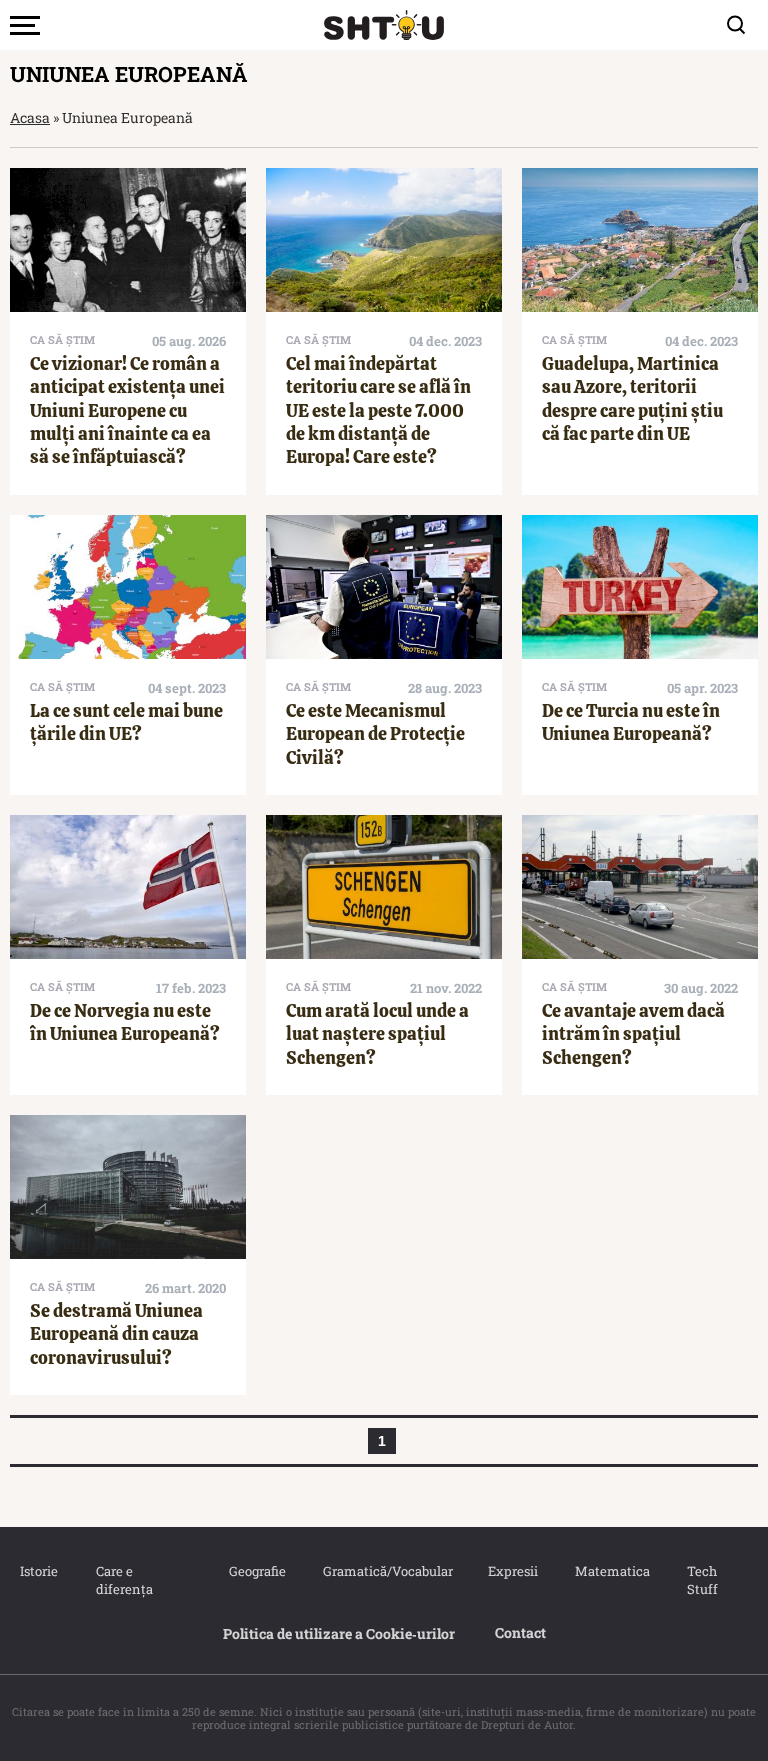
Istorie (38, 1571)
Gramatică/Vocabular (385, 1571)
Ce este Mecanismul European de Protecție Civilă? (375, 734)
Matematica (611, 1571)
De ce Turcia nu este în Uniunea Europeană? (631, 722)
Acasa (30, 117)
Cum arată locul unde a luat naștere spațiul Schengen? (377, 1034)
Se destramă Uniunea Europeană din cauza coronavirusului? (116, 1334)
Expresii (512, 1571)
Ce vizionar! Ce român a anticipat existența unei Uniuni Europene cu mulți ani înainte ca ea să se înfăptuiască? (127, 410)
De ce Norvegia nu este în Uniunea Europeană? (125, 1022)
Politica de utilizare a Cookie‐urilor (339, 1633)
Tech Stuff (702, 1580)
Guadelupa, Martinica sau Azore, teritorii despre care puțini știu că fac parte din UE (632, 398)
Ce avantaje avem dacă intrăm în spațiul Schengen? (633, 1034)
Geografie (256, 1571)
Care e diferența (124, 1580)
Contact (520, 1632)
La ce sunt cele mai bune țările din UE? (126, 722)
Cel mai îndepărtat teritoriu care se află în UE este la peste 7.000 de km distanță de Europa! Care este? (378, 410)
